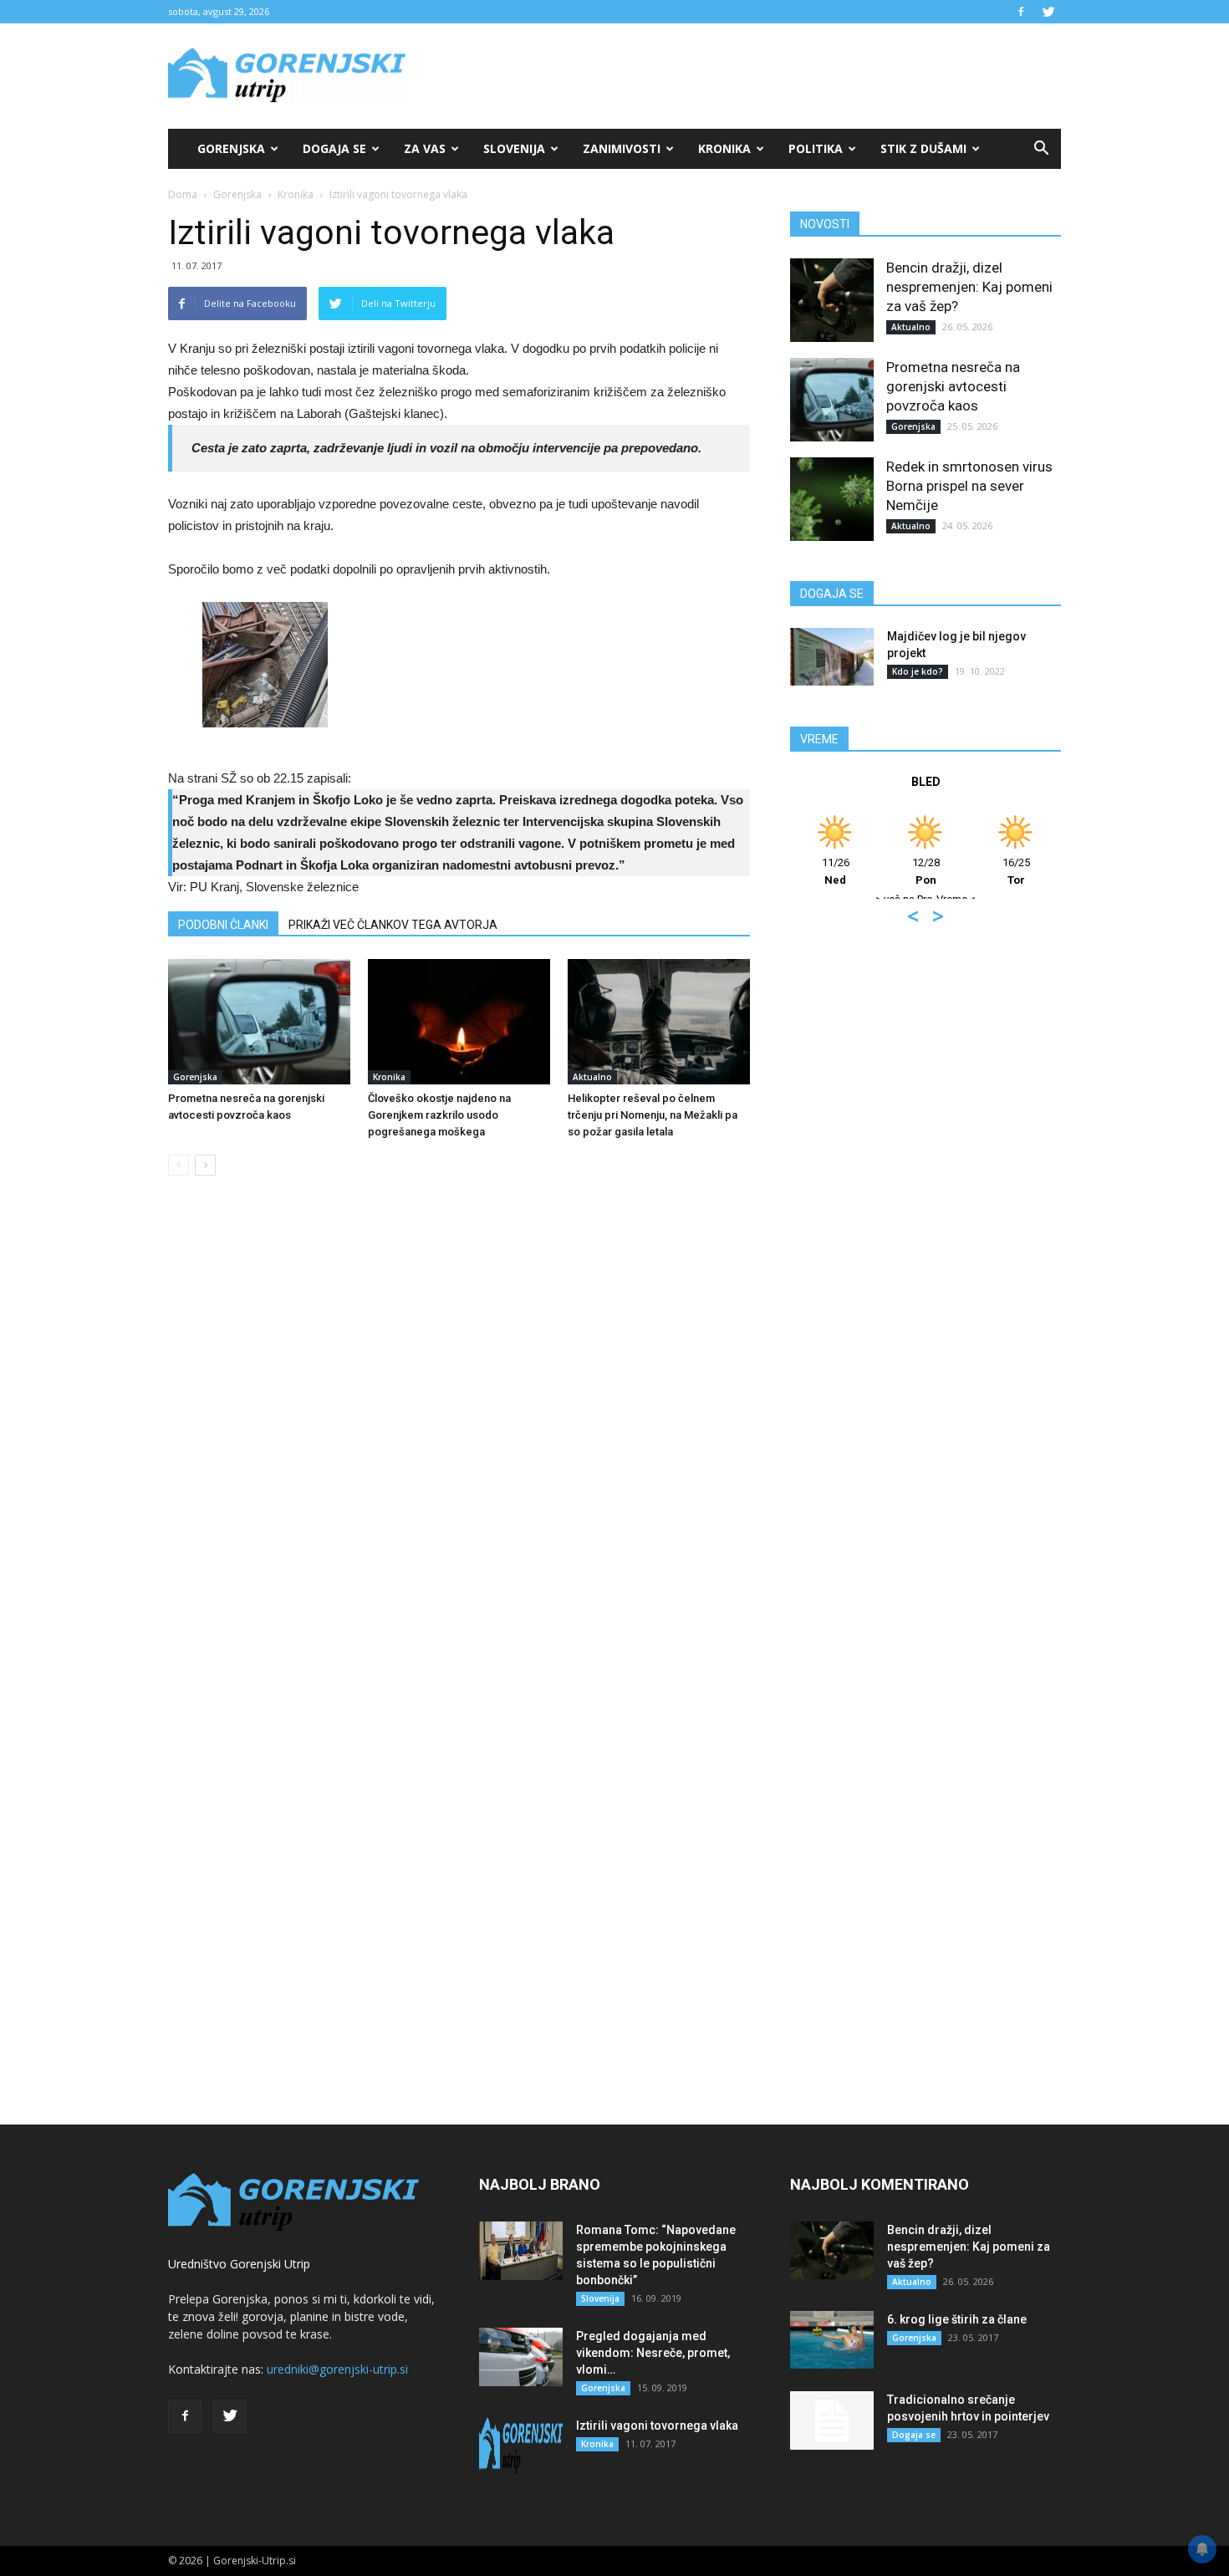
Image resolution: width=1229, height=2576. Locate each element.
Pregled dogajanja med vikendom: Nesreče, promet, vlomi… (653, 2353)
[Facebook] (1021, 12)
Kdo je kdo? (918, 671)
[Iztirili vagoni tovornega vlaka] (521, 2446)
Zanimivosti (622, 148)
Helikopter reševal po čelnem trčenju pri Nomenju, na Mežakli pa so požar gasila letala (653, 1115)
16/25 (1016, 871)
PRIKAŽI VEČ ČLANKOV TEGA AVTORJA (393, 925)
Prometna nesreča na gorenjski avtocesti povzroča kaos (953, 386)
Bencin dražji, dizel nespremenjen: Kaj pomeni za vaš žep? (969, 287)
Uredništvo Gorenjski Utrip (239, 2264)
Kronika (724, 148)
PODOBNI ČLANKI (223, 925)
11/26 (836, 871)
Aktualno (592, 1077)
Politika (816, 148)
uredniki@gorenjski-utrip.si (337, 2369)
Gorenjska (231, 148)
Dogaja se (334, 148)
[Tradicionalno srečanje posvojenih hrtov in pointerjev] (832, 2420)
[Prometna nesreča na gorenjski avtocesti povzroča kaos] (259, 1022)
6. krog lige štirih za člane (957, 2319)
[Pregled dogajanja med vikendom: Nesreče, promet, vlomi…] (521, 2357)
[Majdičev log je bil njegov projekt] (832, 657)
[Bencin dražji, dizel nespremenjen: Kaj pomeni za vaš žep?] (832, 300)
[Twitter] (1048, 12)
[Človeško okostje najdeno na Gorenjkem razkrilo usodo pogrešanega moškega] (459, 1022)
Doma (183, 194)
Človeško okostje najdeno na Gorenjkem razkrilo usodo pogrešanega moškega (439, 1115)
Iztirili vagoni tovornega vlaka (657, 2426)
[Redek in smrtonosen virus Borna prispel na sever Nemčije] (832, 499)
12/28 (926, 871)
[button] (1041, 149)
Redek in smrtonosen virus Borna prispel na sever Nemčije (969, 486)
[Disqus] (459, 1442)
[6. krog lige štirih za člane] (832, 2340)
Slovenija (514, 148)
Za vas (425, 148)
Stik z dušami (923, 148)
